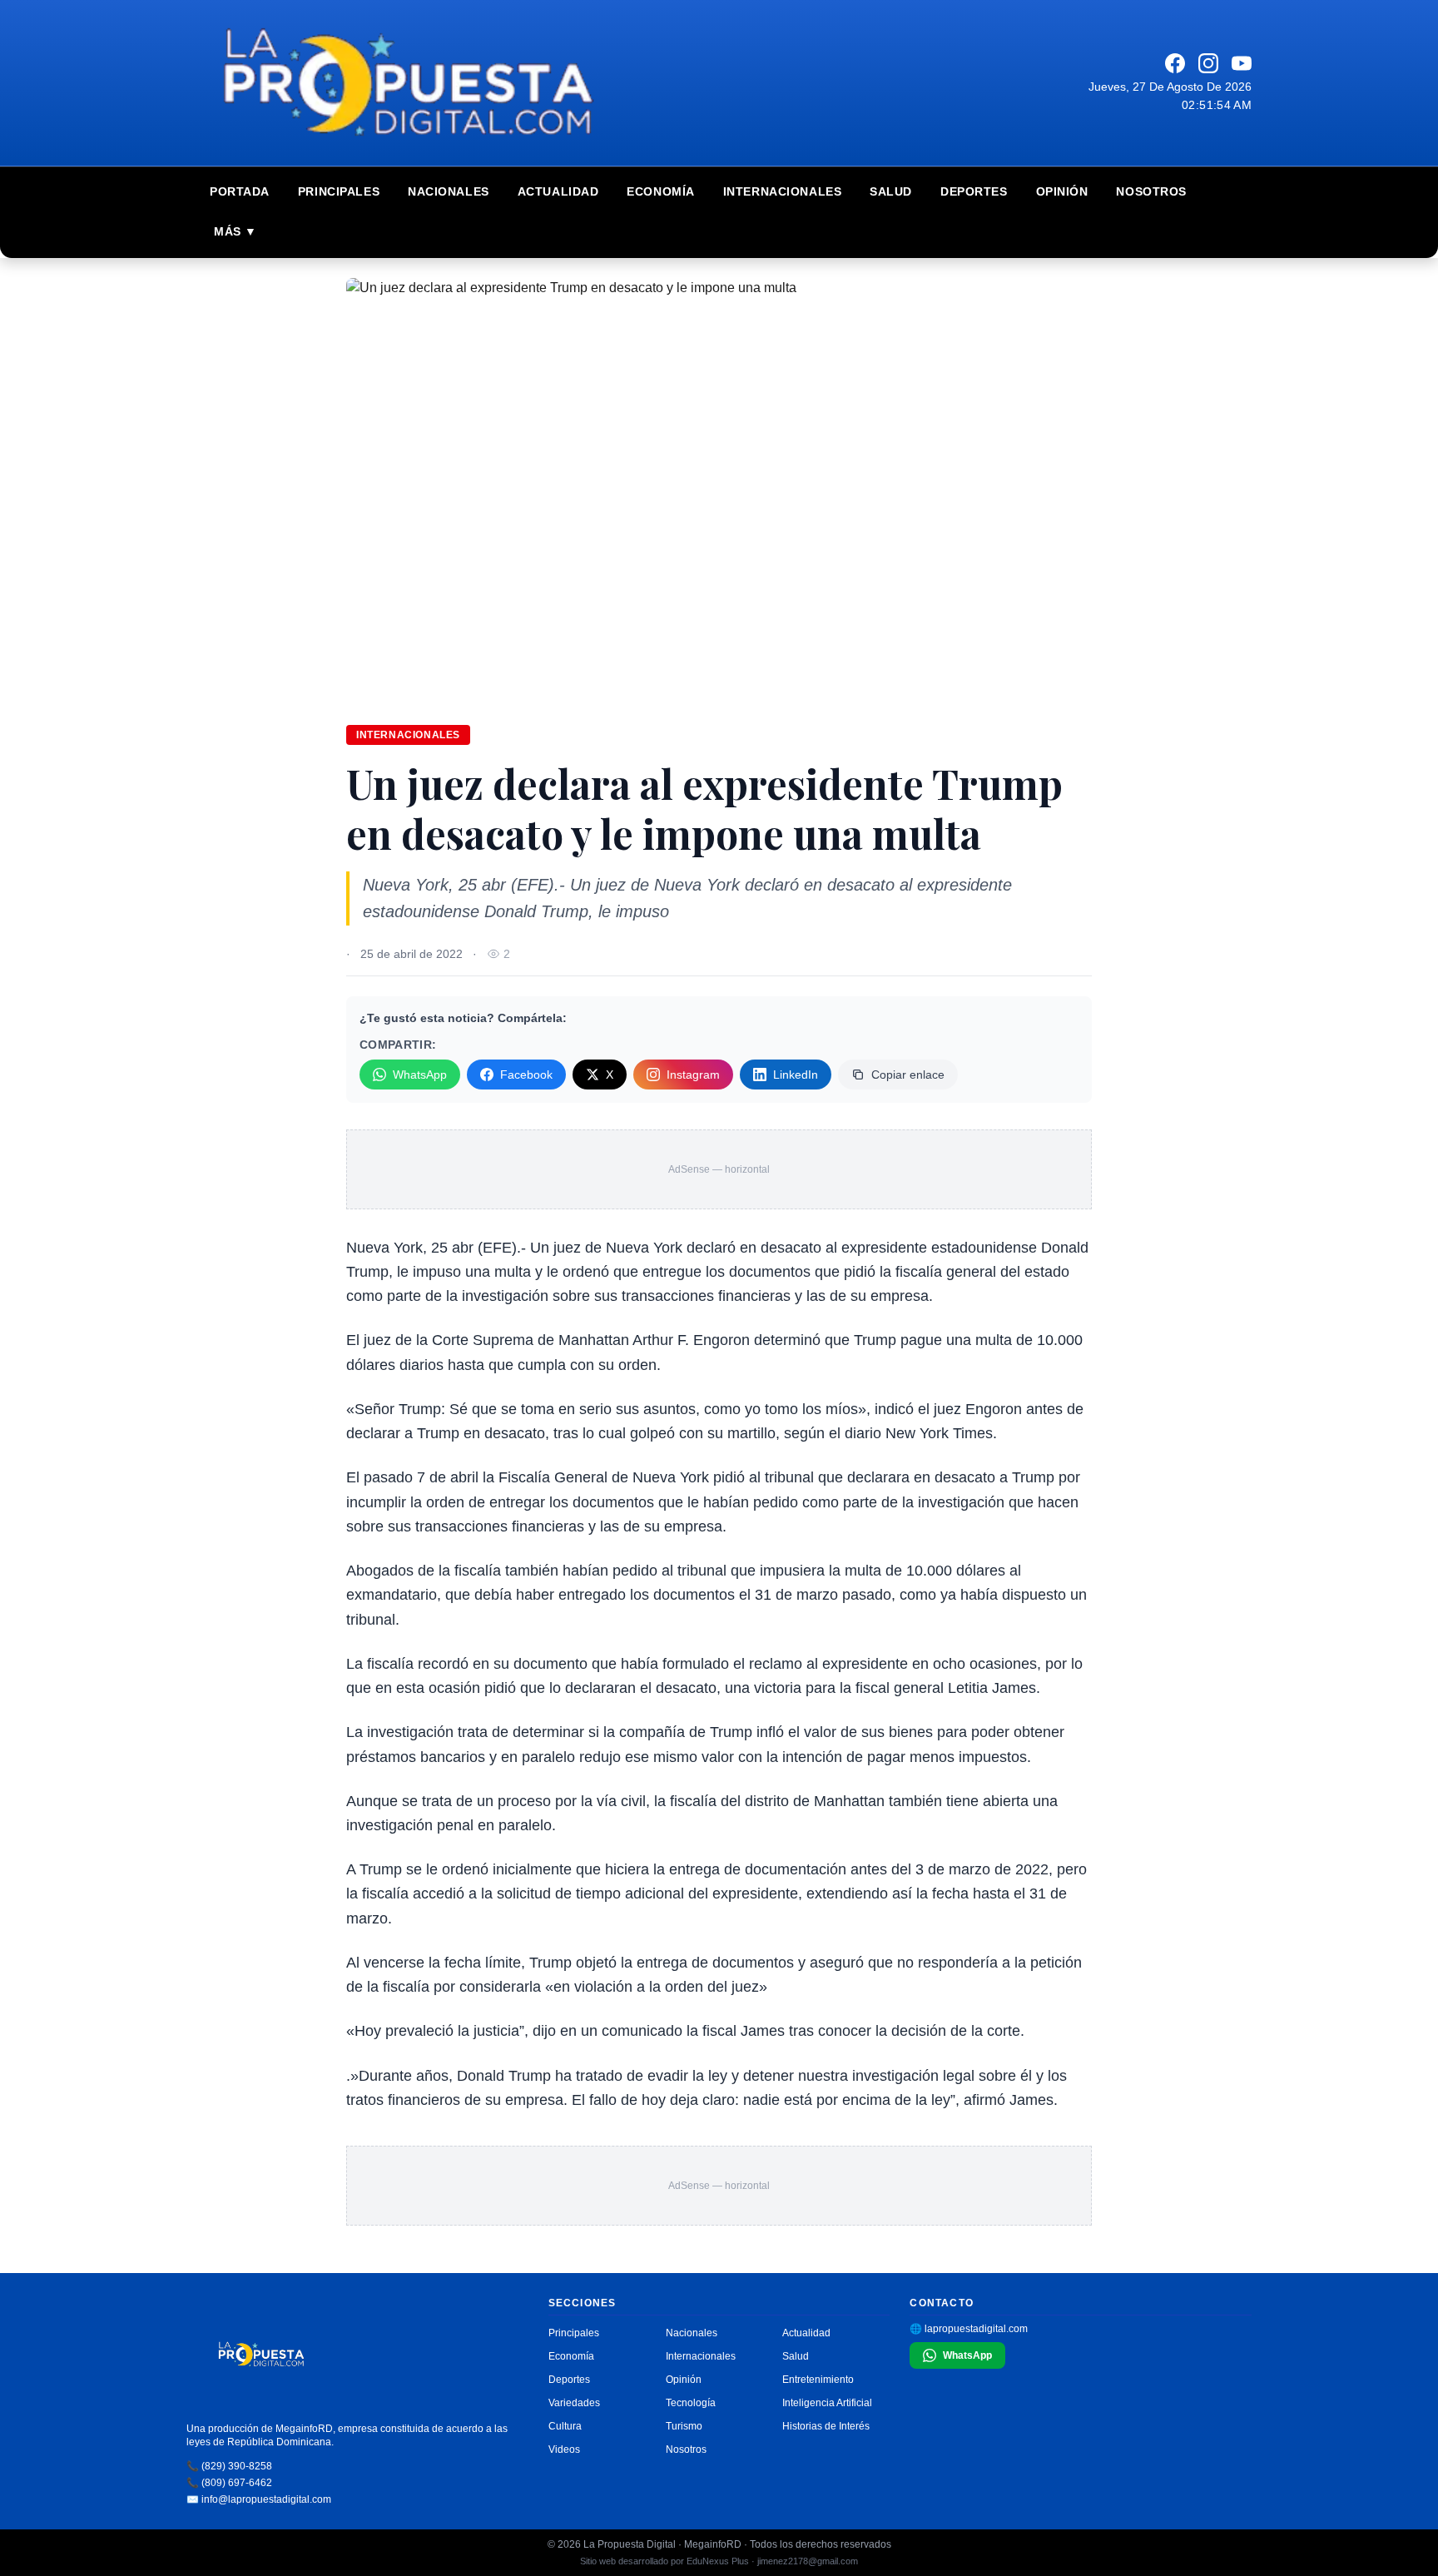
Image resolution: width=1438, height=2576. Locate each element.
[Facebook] (1175, 63)
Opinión (1062, 191)
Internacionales (782, 191)
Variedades (574, 2403)
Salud (891, 191)
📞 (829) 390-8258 (229, 2466)
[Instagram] (1208, 63)
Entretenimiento (818, 2380)
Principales (339, 191)
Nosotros (1151, 191)
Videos (564, 2449)
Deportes (974, 191)
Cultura (565, 2426)
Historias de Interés (826, 2426)
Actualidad (558, 191)
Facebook (526, 1075)
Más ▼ (236, 231)
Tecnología (691, 2403)
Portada (240, 191)
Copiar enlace (908, 1075)
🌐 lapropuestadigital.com (969, 2329)
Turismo (684, 2426)
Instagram (693, 1075)
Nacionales (449, 191)
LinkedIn (796, 1075)
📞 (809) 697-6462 (229, 2483)
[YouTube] (1242, 63)
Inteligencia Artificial (827, 2403)
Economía (660, 191)
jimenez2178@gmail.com (808, 2561)
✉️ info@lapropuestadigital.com (259, 2499)
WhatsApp (420, 1075)
